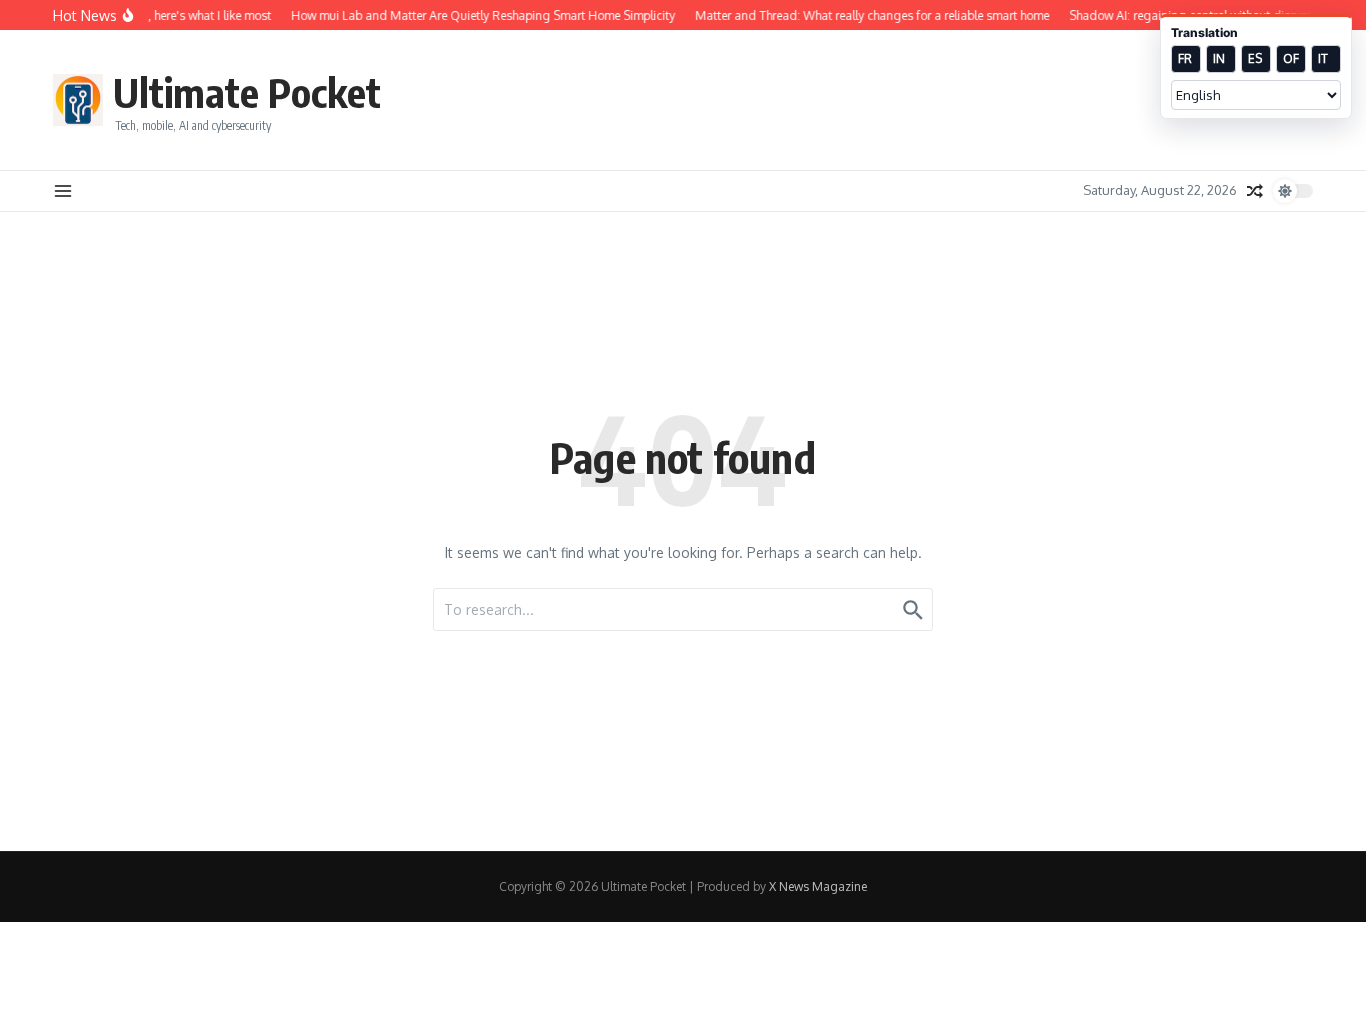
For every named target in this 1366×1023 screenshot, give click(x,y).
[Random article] (1255, 191)
